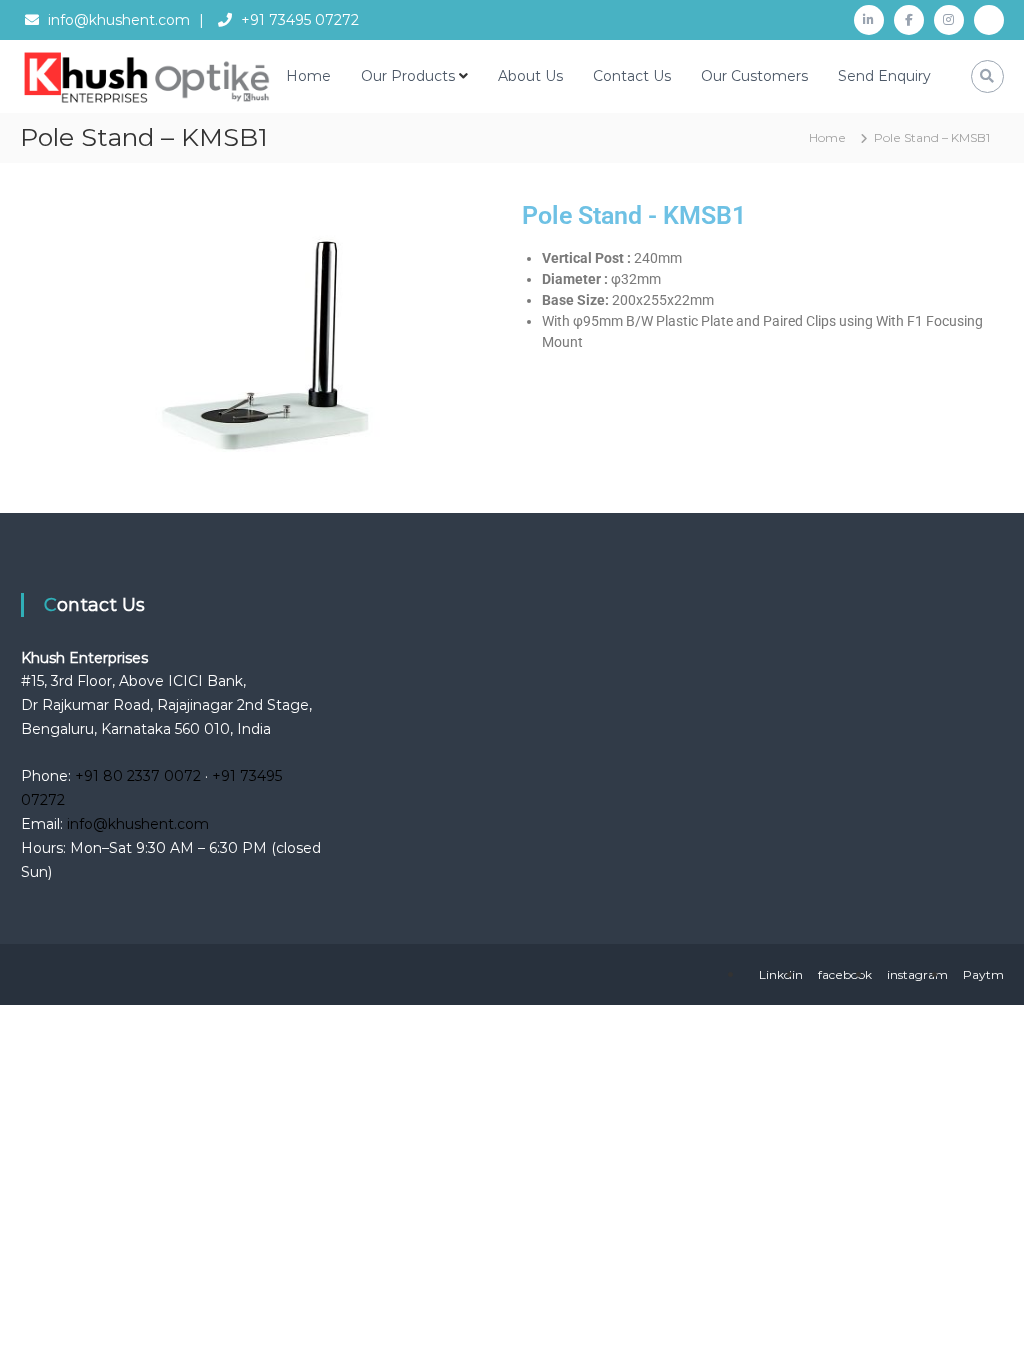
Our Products (408, 76)
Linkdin (781, 974)
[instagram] (949, 20)
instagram (917, 974)
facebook (845, 974)
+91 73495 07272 (300, 20)
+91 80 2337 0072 (138, 776)
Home (308, 76)
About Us (530, 76)
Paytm (983, 974)
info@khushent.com (119, 20)
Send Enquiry (884, 76)
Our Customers (754, 76)
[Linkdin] (869, 20)
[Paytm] (989, 20)
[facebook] (909, 20)
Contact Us (632, 76)
